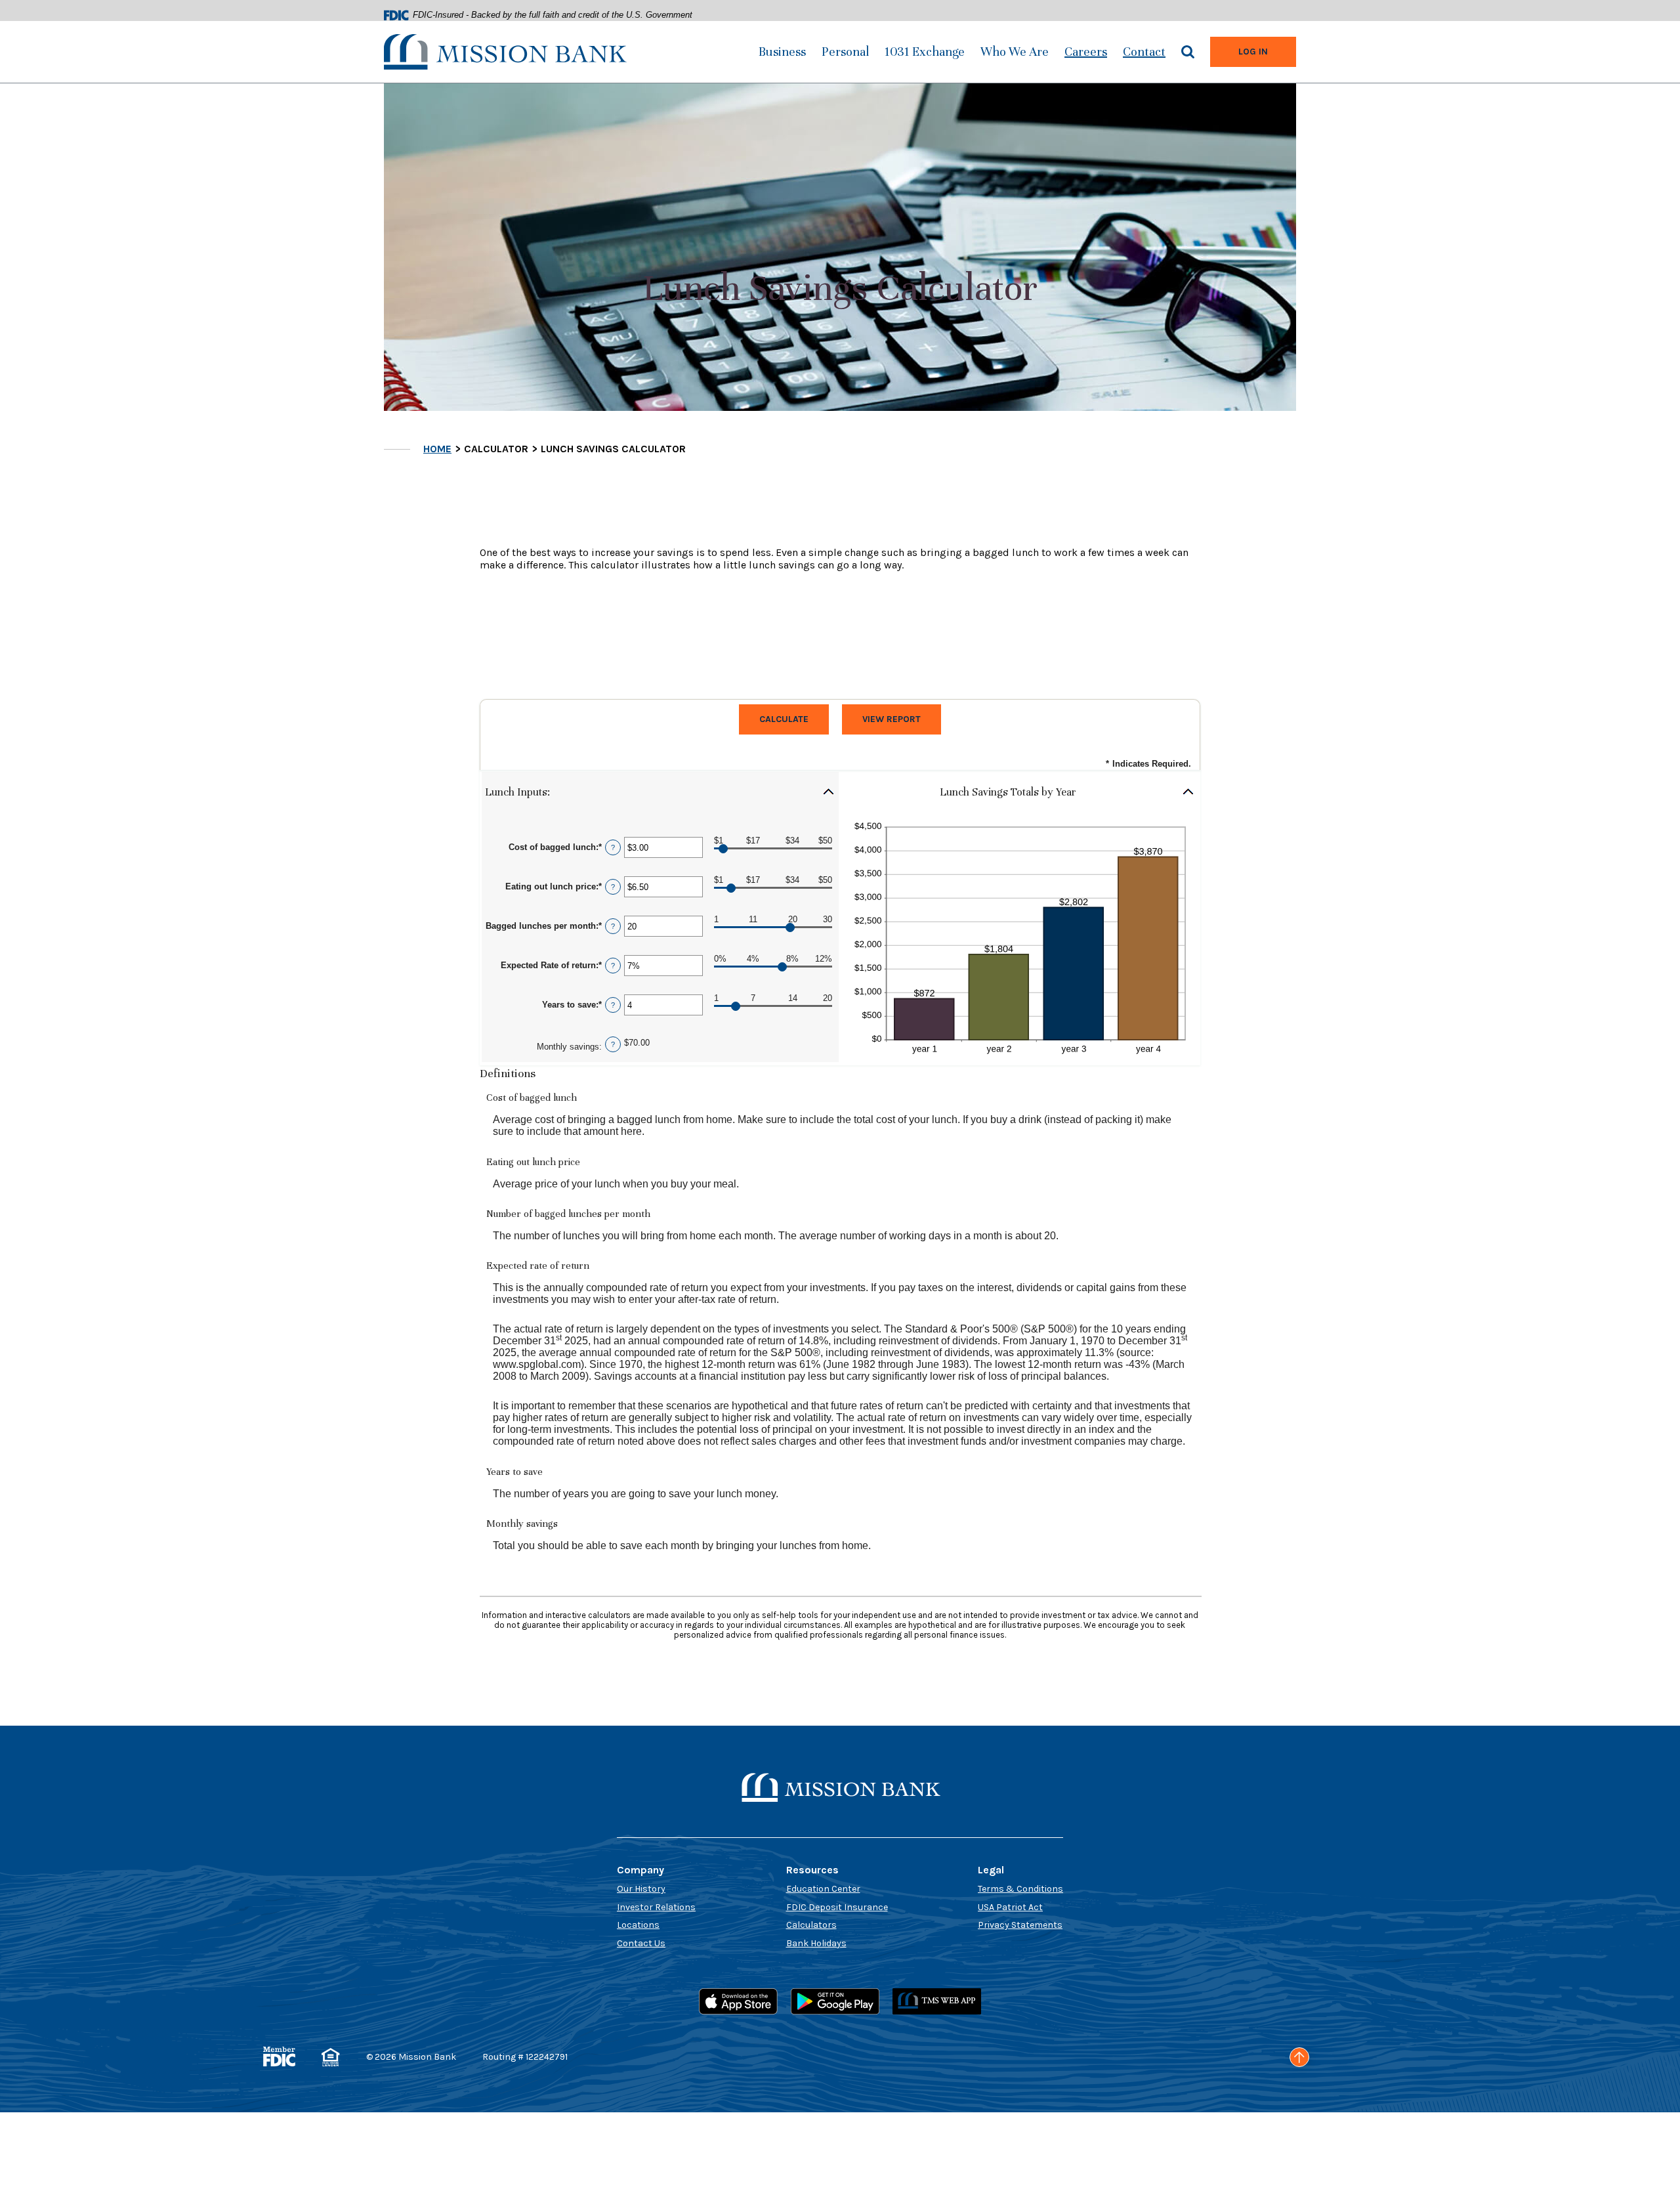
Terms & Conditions (1020, 1889)
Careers (1086, 52)
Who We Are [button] (1015, 52)
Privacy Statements (1020, 1925)
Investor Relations (656, 1907)
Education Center (823, 1889)
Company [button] (640, 1870)
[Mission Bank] (505, 51)
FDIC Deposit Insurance (837, 1907)
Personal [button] (845, 52)
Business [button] (782, 52)
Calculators (811, 1925)
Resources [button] (812, 1870)
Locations (638, 1925)
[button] (660, 793)
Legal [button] (991, 1870)
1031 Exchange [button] (925, 52)
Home (437, 449)
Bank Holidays (816, 1943)
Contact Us (641, 1943)
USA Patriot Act (1010, 1907)
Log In (1267, 51)
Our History (641, 1889)
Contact (1144, 52)
